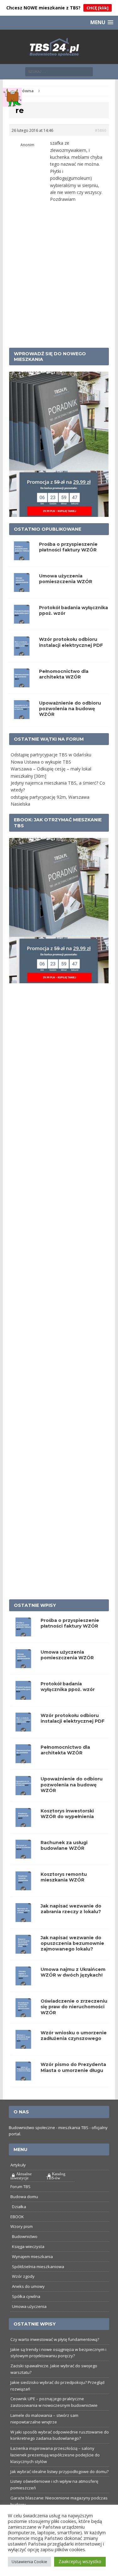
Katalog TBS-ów (56, 2176)
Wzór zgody (23, 2276)
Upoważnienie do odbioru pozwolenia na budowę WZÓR (70, 709)
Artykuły (18, 2165)
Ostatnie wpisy (35, 1605)
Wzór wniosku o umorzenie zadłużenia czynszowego (74, 2036)
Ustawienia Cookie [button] (29, 2562)
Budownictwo (25, 2236)
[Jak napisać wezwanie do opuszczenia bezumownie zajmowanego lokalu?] (23, 1950)
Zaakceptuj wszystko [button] (80, 2561)
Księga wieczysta (28, 2246)
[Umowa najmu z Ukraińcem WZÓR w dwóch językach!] (23, 1982)
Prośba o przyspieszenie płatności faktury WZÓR (68, 547)
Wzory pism (22, 2226)
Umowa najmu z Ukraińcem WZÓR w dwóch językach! (73, 1972)
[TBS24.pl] (59, 47)
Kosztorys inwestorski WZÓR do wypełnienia (67, 1814)
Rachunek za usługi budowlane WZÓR (64, 1845)
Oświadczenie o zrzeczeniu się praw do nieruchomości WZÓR (74, 2007)
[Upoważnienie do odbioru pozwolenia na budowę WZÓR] (23, 1791)
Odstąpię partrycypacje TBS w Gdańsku (51, 755)
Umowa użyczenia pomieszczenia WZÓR (66, 579)
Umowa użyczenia (29, 2306)
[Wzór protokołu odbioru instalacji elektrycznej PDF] (23, 1728)
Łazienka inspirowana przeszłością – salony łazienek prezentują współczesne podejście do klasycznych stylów (55, 2455)
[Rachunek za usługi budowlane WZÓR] (23, 1855)
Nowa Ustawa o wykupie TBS (41, 762)
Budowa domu (24, 2197)
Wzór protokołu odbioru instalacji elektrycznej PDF (71, 642)
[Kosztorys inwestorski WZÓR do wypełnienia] (23, 1823)
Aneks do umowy (28, 2286)
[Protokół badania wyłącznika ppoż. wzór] (23, 1696)
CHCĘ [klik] (98, 8)
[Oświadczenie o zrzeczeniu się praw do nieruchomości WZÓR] (23, 2013)
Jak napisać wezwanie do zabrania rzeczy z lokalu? (71, 1909)
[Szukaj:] (59, 71)
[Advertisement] (59, 283)
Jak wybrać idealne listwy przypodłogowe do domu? (59, 2471)
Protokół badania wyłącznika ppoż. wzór (68, 1687)
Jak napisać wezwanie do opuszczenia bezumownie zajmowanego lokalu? (72, 1943)
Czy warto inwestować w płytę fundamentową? (55, 2339)
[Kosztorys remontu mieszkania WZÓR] (23, 1886)
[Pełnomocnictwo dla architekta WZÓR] (23, 1760)
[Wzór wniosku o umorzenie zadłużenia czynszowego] (23, 2045)
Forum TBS (20, 2187)
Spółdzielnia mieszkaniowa (38, 2267)
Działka (19, 2207)
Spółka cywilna (26, 2296)
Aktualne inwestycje (21, 2176)
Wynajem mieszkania (32, 2257)
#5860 (101, 130)
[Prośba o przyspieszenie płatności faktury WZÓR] (23, 1633)
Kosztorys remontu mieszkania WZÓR (64, 1877)
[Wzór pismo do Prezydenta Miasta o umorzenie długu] (23, 2077)
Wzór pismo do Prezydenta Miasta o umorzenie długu (73, 2067)
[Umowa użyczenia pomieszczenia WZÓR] (23, 1664)
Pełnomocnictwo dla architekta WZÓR (64, 674)
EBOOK (17, 2217)
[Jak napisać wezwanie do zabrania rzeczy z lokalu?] (23, 1918)
